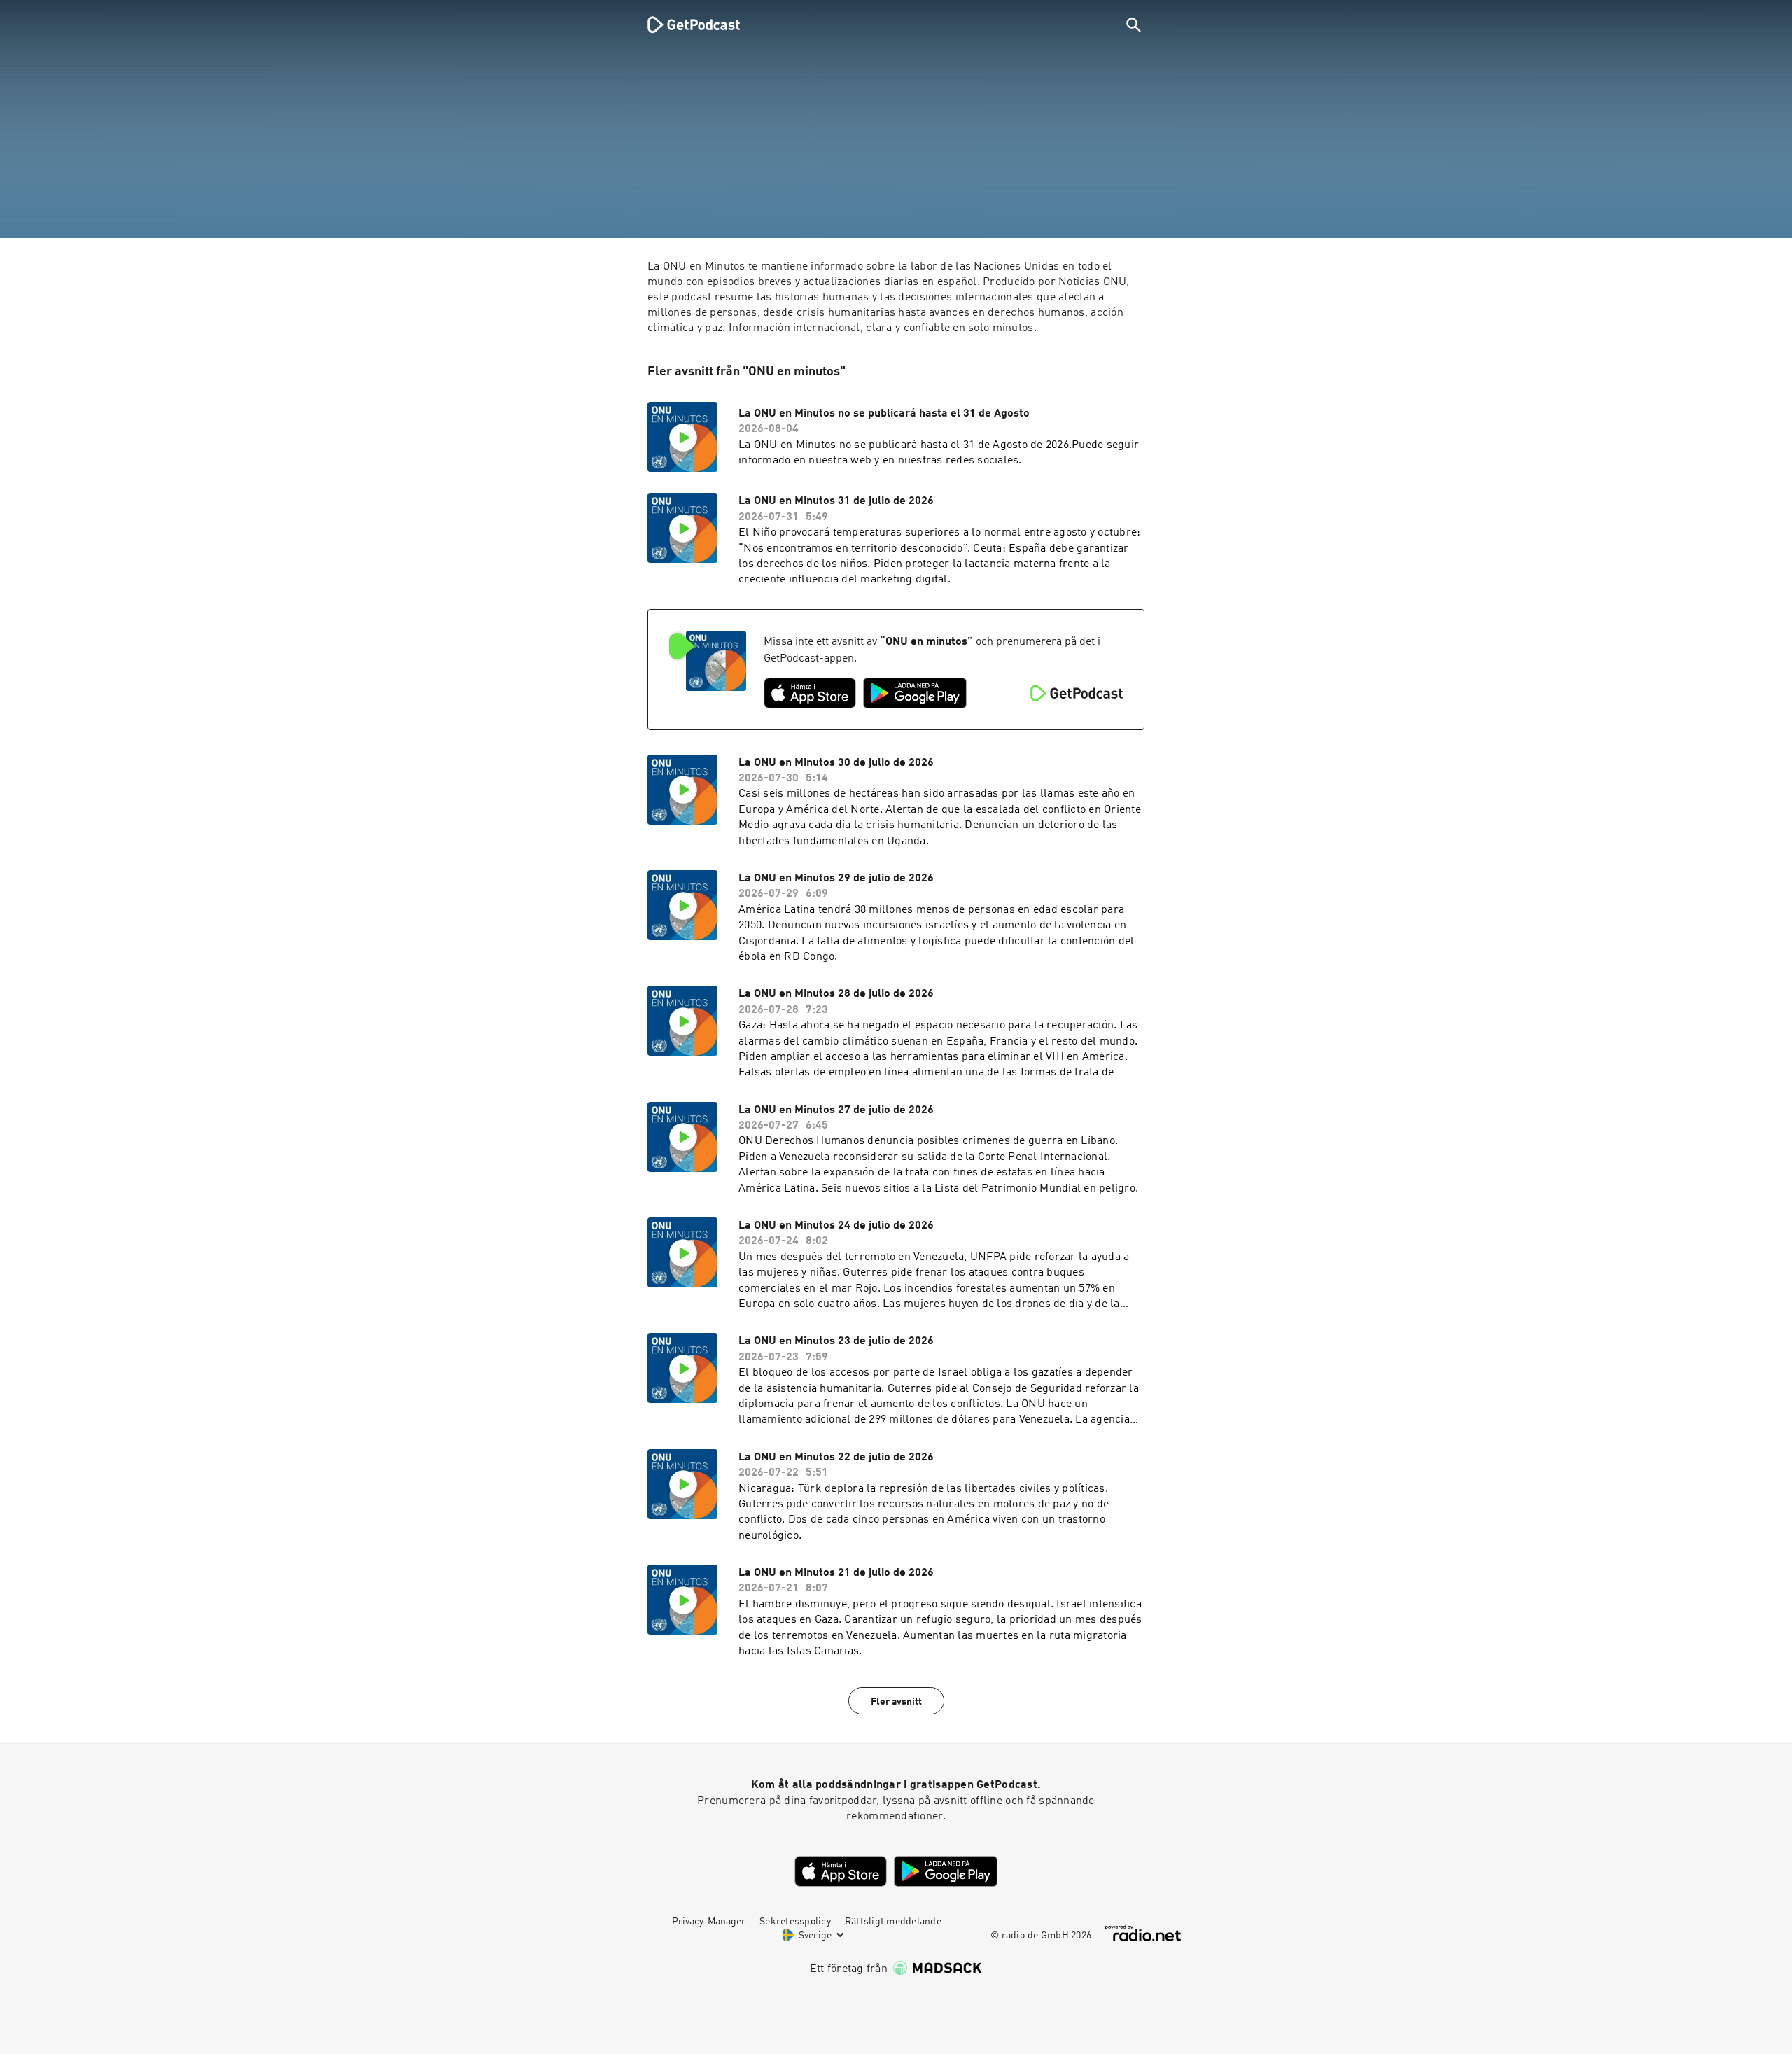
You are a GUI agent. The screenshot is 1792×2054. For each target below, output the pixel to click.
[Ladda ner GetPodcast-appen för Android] (915, 693)
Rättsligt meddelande (893, 1922)
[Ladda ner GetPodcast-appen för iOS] (810, 693)
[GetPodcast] (685, 25)
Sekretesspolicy (795, 1922)
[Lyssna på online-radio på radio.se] (1143, 1933)
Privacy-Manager (709, 1922)
